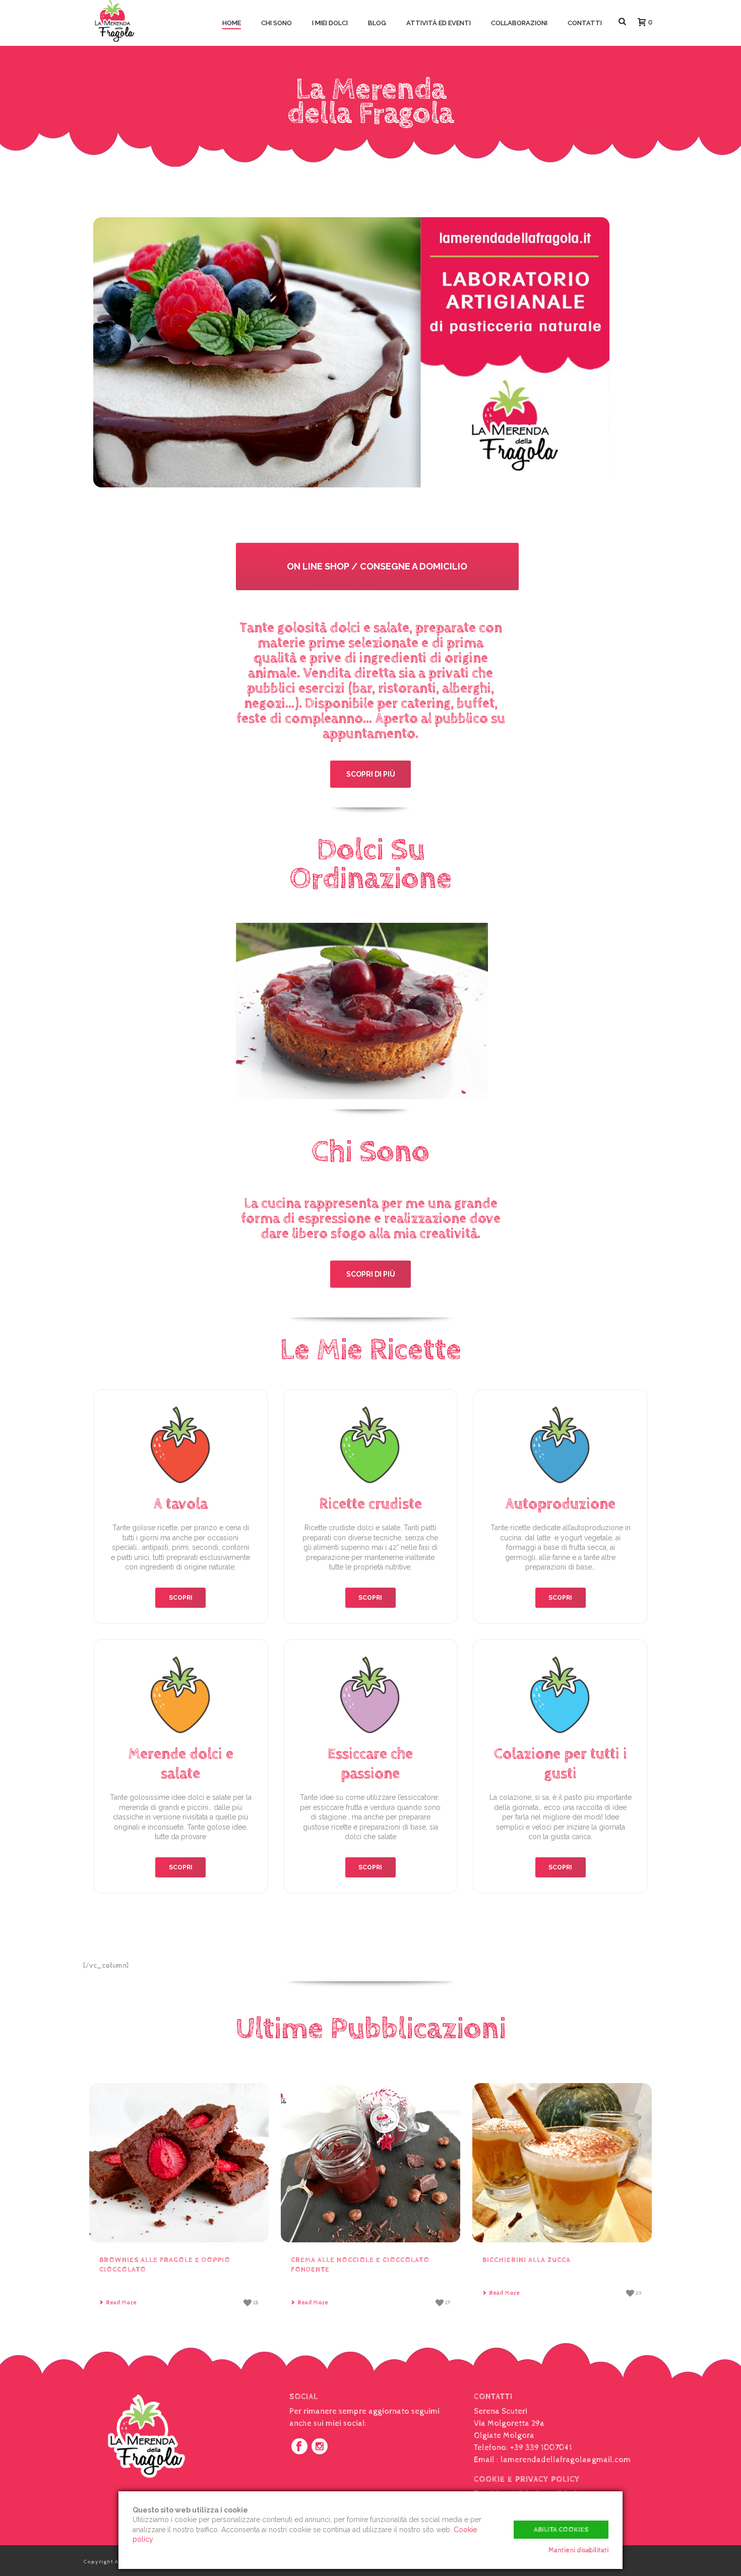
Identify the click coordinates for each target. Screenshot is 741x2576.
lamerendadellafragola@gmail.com (566, 2460)
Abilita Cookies (561, 2530)
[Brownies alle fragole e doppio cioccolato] (179, 2163)
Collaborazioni (519, 23)
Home (232, 23)
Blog (377, 23)
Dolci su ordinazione (371, 865)
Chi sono (276, 23)
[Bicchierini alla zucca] (562, 2163)
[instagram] (320, 2447)
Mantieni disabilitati (578, 2550)
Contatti (585, 23)
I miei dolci (330, 23)
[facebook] (299, 2447)
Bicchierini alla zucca (527, 2260)
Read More (121, 2303)
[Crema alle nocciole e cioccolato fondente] (371, 2163)
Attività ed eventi (439, 23)
